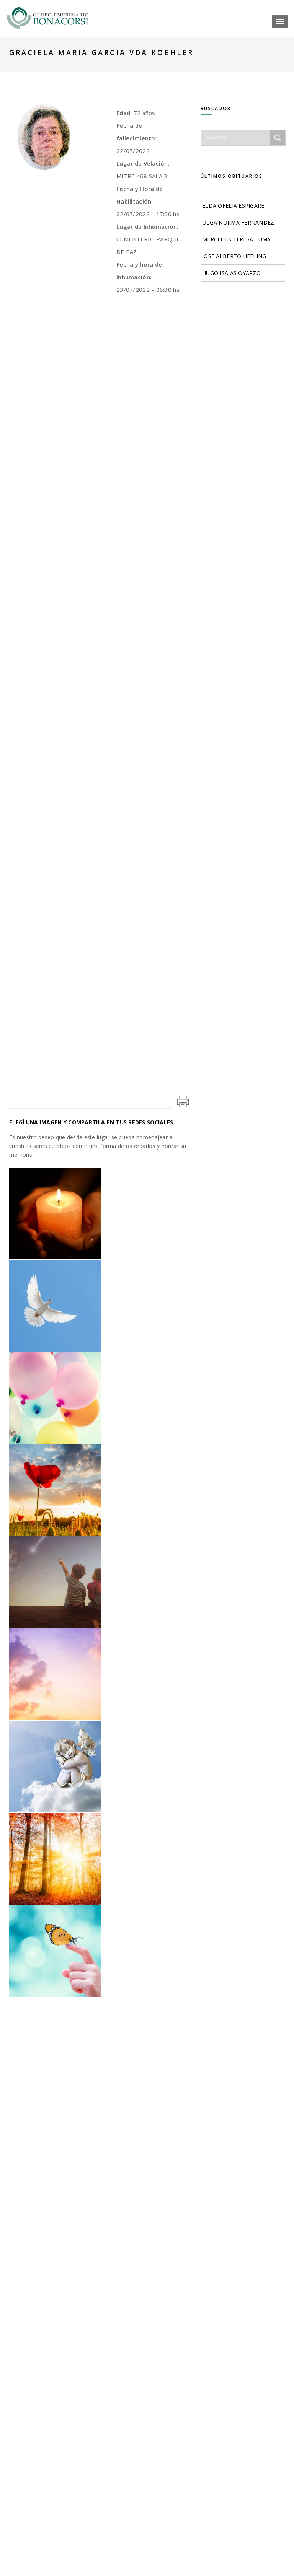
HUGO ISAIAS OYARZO (231, 273)
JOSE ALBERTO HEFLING (234, 256)
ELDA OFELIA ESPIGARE (233, 206)
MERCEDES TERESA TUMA (237, 239)
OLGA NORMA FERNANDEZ (238, 222)
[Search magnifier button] (278, 138)
